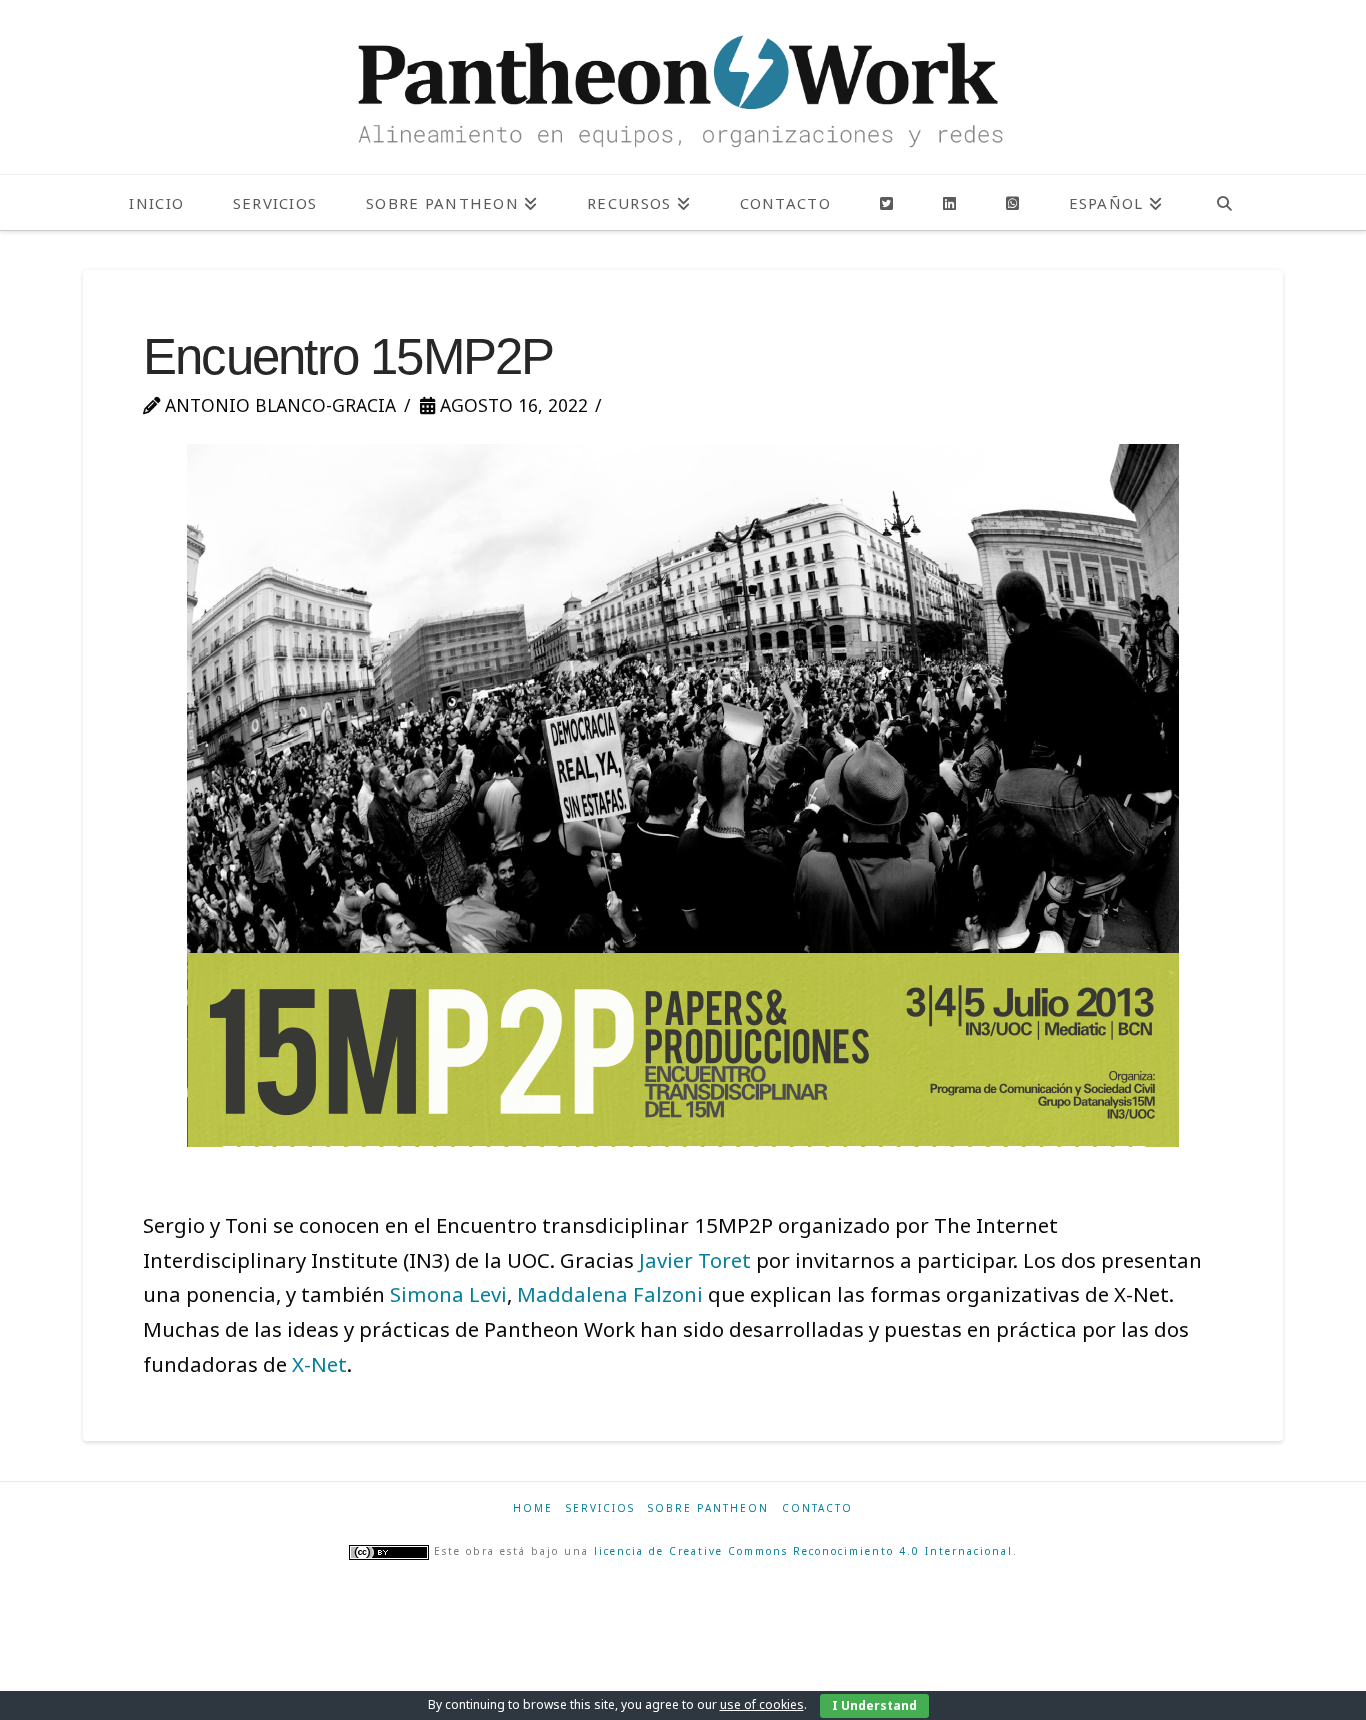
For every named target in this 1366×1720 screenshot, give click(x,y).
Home (533, 1508)
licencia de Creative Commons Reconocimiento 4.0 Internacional (803, 1552)
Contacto (817, 1508)
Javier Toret (695, 1260)
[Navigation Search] (1224, 202)
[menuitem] (1115, 202)
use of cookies (762, 1704)
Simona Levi (448, 1294)
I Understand (874, 1705)
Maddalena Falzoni (610, 1294)
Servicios (600, 1508)
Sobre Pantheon (708, 1508)
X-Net (319, 1364)
